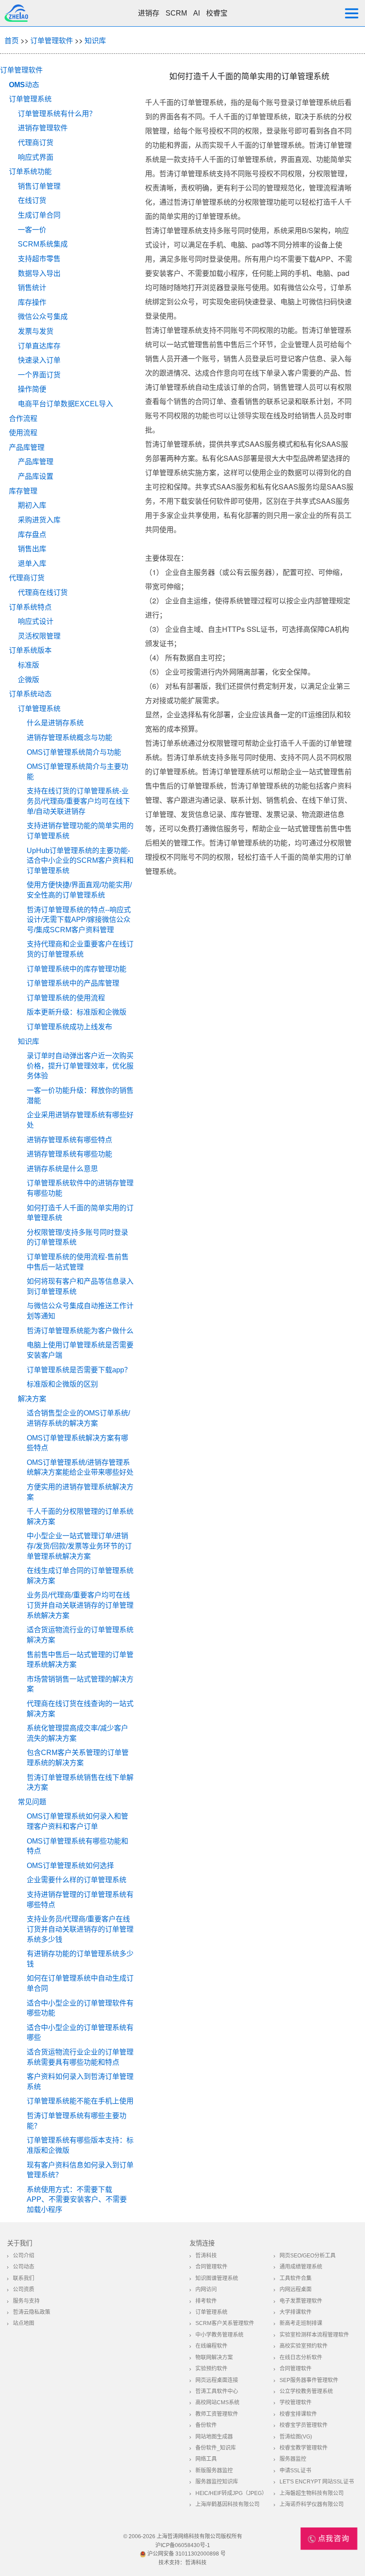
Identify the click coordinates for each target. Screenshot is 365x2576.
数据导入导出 (39, 273)
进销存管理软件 (43, 128)
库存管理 (23, 491)
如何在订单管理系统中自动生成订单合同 (80, 1983)
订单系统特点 (30, 607)
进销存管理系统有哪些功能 (69, 1154)
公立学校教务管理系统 (306, 2391)
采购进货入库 (39, 520)
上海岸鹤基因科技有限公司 (227, 2504)
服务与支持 (26, 2301)
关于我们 (20, 2243)
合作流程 (23, 419)
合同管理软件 (211, 2267)
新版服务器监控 (214, 2471)
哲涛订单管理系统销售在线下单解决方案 (80, 1783)
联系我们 (24, 2278)
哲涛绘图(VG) (296, 2437)
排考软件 (206, 2301)
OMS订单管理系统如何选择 (70, 1866)
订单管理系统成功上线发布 (69, 1027)
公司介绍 (24, 2256)
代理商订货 (36, 143)
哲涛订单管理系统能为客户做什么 (80, 1331)
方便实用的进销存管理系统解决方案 (80, 1492)
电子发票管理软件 (301, 2301)
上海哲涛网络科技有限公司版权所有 (199, 2536)
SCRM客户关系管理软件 (225, 2323)
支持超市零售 (39, 259)
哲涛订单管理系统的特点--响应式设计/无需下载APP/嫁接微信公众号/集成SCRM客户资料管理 (79, 920)
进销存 (149, 13)
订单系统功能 (30, 172)
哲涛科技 (206, 2256)
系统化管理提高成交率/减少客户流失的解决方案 (77, 1733)
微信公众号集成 (43, 317)
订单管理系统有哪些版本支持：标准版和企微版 (80, 2145)
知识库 (95, 40)
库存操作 (32, 302)
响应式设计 (36, 621)
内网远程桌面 (296, 2289)
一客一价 (32, 230)
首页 (12, 40)
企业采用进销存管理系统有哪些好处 (80, 1120)
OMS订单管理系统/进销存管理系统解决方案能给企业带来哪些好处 (80, 1468)
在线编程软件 (211, 2346)
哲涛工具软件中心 (217, 2391)
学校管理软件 (296, 2402)
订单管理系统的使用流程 (66, 998)
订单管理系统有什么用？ (57, 114)
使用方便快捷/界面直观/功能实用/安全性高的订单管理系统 (79, 890)
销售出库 (32, 549)
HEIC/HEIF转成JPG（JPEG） (231, 2493)
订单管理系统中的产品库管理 (73, 983)
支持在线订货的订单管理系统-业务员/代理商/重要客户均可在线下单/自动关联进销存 (78, 801)
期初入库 (32, 505)
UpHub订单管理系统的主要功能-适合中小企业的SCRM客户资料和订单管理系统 (80, 861)
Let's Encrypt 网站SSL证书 (317, 2482)
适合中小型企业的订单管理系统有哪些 (80, 2033)
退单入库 (32, 564)
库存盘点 (32, 535)
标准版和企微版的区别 (62, 1384)
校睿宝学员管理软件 (304, 2425)
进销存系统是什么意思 (62, 1169)
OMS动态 (24, 85)
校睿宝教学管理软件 (304, 2448)
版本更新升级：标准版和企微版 (77, 1012)
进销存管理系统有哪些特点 (69, 1140)
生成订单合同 (39, 215)
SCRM (176, 13)
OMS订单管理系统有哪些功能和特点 (77, 1846)
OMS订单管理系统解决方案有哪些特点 (77, 1443)
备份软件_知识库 (216, 2448)
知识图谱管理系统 (217, 2278)
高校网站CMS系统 (217, 2402)
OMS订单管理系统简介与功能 (74, 752)
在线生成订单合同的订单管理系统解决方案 (80, 1576)
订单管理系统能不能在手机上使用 (80, 2101)
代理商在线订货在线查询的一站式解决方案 (80, 1709)
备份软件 (206, 2425)
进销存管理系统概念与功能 (69, 738)
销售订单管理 (39, 186)
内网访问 (206, 2289)
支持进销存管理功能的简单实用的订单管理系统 (80, 831)
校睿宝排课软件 (298, 2414)
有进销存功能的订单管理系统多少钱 (80, 1959)
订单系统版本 (30, 650)
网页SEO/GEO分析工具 (308, 2256)
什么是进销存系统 (55, 723)
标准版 (28, 665)
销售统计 (32, 288)
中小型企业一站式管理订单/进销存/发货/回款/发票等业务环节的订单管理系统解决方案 (79, 1546)
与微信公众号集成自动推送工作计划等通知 (80, 1311)
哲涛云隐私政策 (32, 2312)
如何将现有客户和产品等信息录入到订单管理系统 (80, 1286)
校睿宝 (217, 13)
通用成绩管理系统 (301, 2267)
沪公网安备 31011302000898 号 (186, 2554)
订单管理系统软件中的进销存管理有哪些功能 (80, 1188)
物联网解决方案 (214, 2358)
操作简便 (32, 389)
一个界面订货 (39, 375)
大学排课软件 (296, 2312)
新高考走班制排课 (301, 2323)
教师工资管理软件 (217, 2414)
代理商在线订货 (43, 592)
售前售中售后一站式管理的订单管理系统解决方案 (80, 1660)
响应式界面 (36, 157)
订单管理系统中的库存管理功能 (77, 969)
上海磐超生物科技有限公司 (312, 2493)
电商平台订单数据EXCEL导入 (65, 404)
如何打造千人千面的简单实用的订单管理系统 (80, 1213)
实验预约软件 (211, 2369)
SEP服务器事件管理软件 (309, 2380)
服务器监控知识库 (217, 2482)
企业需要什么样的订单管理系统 (77, 1880)
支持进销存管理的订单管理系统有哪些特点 (80, 1900)
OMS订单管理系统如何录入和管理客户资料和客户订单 (77, 1821)
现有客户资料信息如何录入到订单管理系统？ (80, 2170)
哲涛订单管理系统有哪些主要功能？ (77, 2121)
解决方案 (32, 1399)
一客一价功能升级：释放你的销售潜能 (80, 1096)
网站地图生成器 (214, 2437)
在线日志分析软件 (301, 2358)
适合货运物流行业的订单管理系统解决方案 (80, 1635)
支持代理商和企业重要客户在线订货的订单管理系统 (80, 949)
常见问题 (32, 1802)
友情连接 (202, 2243)
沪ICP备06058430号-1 (183, 2545)
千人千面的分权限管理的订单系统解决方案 (80, 1516)
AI (197, 13)
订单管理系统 (30, 99)
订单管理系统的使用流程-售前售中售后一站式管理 (78, 1262)
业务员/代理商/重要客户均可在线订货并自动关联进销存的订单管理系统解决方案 (80, 1605)
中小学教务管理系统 (219, 2335)
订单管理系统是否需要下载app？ (79, 1370)
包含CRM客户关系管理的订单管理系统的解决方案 (78, 1758)
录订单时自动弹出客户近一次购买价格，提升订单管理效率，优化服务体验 (80, 1066)
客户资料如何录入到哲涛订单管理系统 (80, 2082)
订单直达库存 (39, 346)
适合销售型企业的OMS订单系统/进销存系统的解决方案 (78, 1418)
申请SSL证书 (295, 2471)
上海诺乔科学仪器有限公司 (312, 2504)
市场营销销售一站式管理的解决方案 (80, 1684)
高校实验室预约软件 (304, 2346)
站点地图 (24, 2323)
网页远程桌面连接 (217, 2380)
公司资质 (24, 2289)
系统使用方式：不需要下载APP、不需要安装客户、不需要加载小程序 (77, 2200)
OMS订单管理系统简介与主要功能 (77, 772)
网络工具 (206, 2459)
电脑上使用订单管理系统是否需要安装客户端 (80, 1350)
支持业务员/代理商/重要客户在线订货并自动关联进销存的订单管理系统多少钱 (80, 1929)
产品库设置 (36, 476)
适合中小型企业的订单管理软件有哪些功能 (80, 2008)
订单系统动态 (30, 694)
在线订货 (32, 200)
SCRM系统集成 (43, 244)
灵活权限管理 (39, 636)
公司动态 (24, 2267)
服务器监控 (293, 2459)
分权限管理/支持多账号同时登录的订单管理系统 (77, 1237)
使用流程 (23, 433)
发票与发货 (36, 331)
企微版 (28, 680)
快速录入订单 (39, 360)
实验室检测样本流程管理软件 (314, 2335)
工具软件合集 (296, 2278)
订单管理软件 (52, 40)
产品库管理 (27, 447)
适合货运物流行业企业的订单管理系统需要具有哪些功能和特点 (80, 2057)
